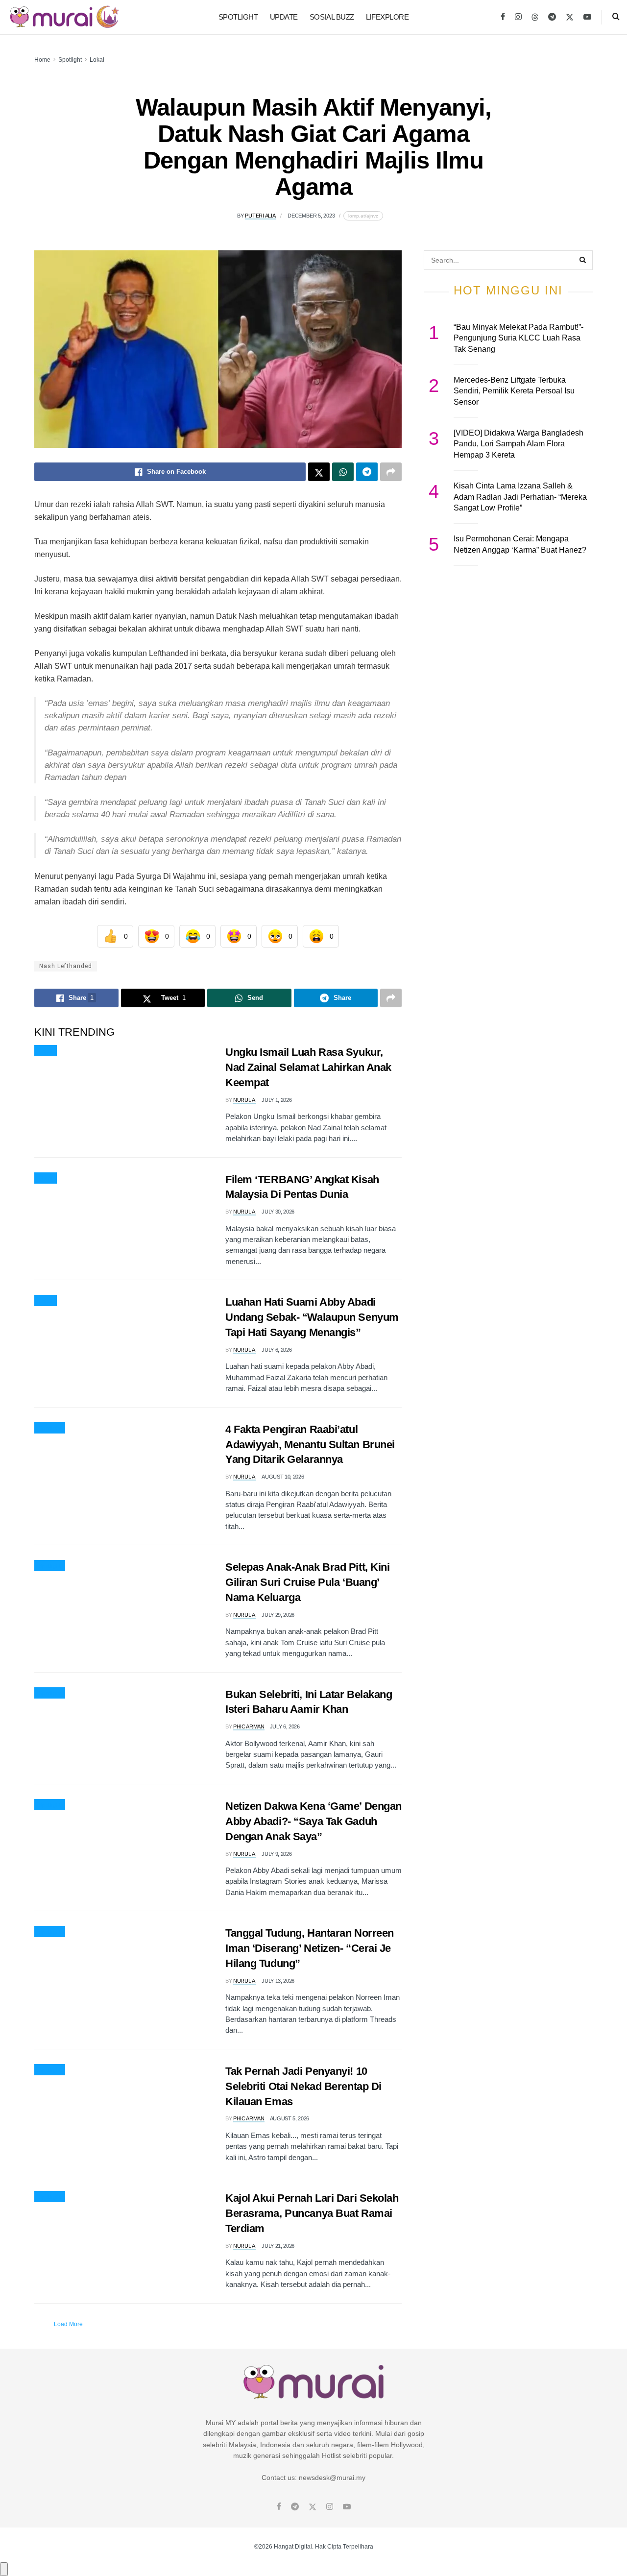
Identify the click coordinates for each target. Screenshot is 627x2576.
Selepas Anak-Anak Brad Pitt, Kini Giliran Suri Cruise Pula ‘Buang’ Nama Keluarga (307, 1582)
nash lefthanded (66, 966)
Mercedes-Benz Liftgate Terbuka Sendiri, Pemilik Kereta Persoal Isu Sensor (514, 391)
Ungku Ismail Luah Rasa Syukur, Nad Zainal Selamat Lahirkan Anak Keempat (308, 1067)
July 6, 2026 (277, 1350)
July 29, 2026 (278, 1615)
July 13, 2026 (278, 1981)
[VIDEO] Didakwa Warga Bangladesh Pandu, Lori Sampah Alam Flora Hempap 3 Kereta (518, 444)
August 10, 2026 (283, 1477)
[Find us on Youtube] (587, 17)
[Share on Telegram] (367, 472)
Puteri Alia (260, 216)
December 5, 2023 (311, 216)
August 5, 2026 (289, 2118)
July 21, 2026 (278, 2246)
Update (284, 17)
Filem (46, 1178)
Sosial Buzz (332, 17)
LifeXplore (387, 17)
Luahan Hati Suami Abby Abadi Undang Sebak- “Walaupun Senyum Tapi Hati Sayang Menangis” (312, 1317)
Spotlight (238, 17)
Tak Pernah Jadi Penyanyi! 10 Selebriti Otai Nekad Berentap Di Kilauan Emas (303, 2086)
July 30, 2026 (278, 1212)
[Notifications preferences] (4, 2569)
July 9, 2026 (277, 1854)
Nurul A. (245, 1100)
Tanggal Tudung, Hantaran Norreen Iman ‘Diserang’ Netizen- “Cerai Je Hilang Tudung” (310, 1948)
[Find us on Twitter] (570, 17)
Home (42, 60)
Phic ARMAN (249, 1726)
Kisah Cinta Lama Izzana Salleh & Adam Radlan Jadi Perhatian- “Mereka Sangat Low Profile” (520, 497)
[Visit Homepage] (64, 17)
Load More (68, 2324)
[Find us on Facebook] (503, 17)
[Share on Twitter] (319, 472)
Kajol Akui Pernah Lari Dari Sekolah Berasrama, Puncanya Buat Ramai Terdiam (312, 2213)
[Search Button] (616, 17)
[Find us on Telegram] (552, 17)
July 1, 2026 (277, 1100)
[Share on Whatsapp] (343, 472)
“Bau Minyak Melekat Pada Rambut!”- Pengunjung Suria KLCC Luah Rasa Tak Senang (518, 338)
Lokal (97, 60)
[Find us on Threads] (535, 18)
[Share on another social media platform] (391, 472)
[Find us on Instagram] (518, 17)
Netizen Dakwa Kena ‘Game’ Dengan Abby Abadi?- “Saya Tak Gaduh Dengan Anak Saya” (313, 1821)
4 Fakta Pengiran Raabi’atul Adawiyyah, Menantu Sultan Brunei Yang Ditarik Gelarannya (310, 1445)
